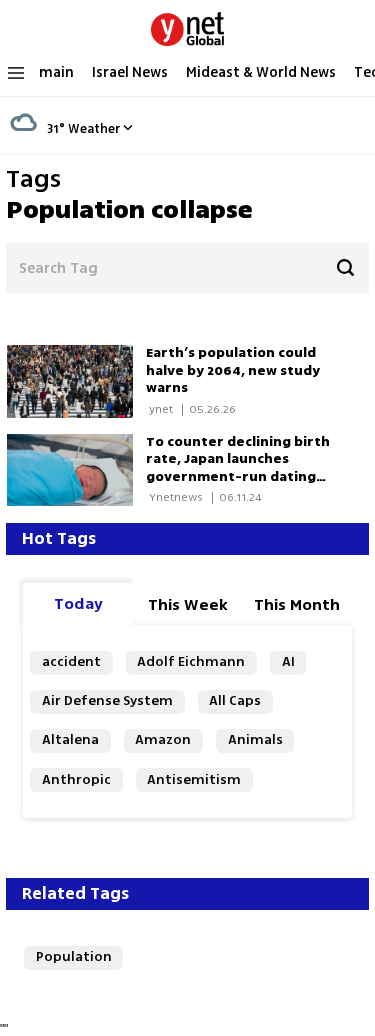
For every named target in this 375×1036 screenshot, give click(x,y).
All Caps (235, 701)
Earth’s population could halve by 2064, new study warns (233, 370)
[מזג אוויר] (23, 140)
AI (288, 662)
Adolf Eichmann (191, 662)
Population (74, 957)
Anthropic (76, 780)
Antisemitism (194, 780)
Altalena (70, 740)
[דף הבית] (187, 25)
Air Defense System (107, 701)
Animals (255, 740)
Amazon (163, 740)
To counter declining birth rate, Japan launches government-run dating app (238, 468)
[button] (128, 127)
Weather (94, 129)
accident (71, 662)
